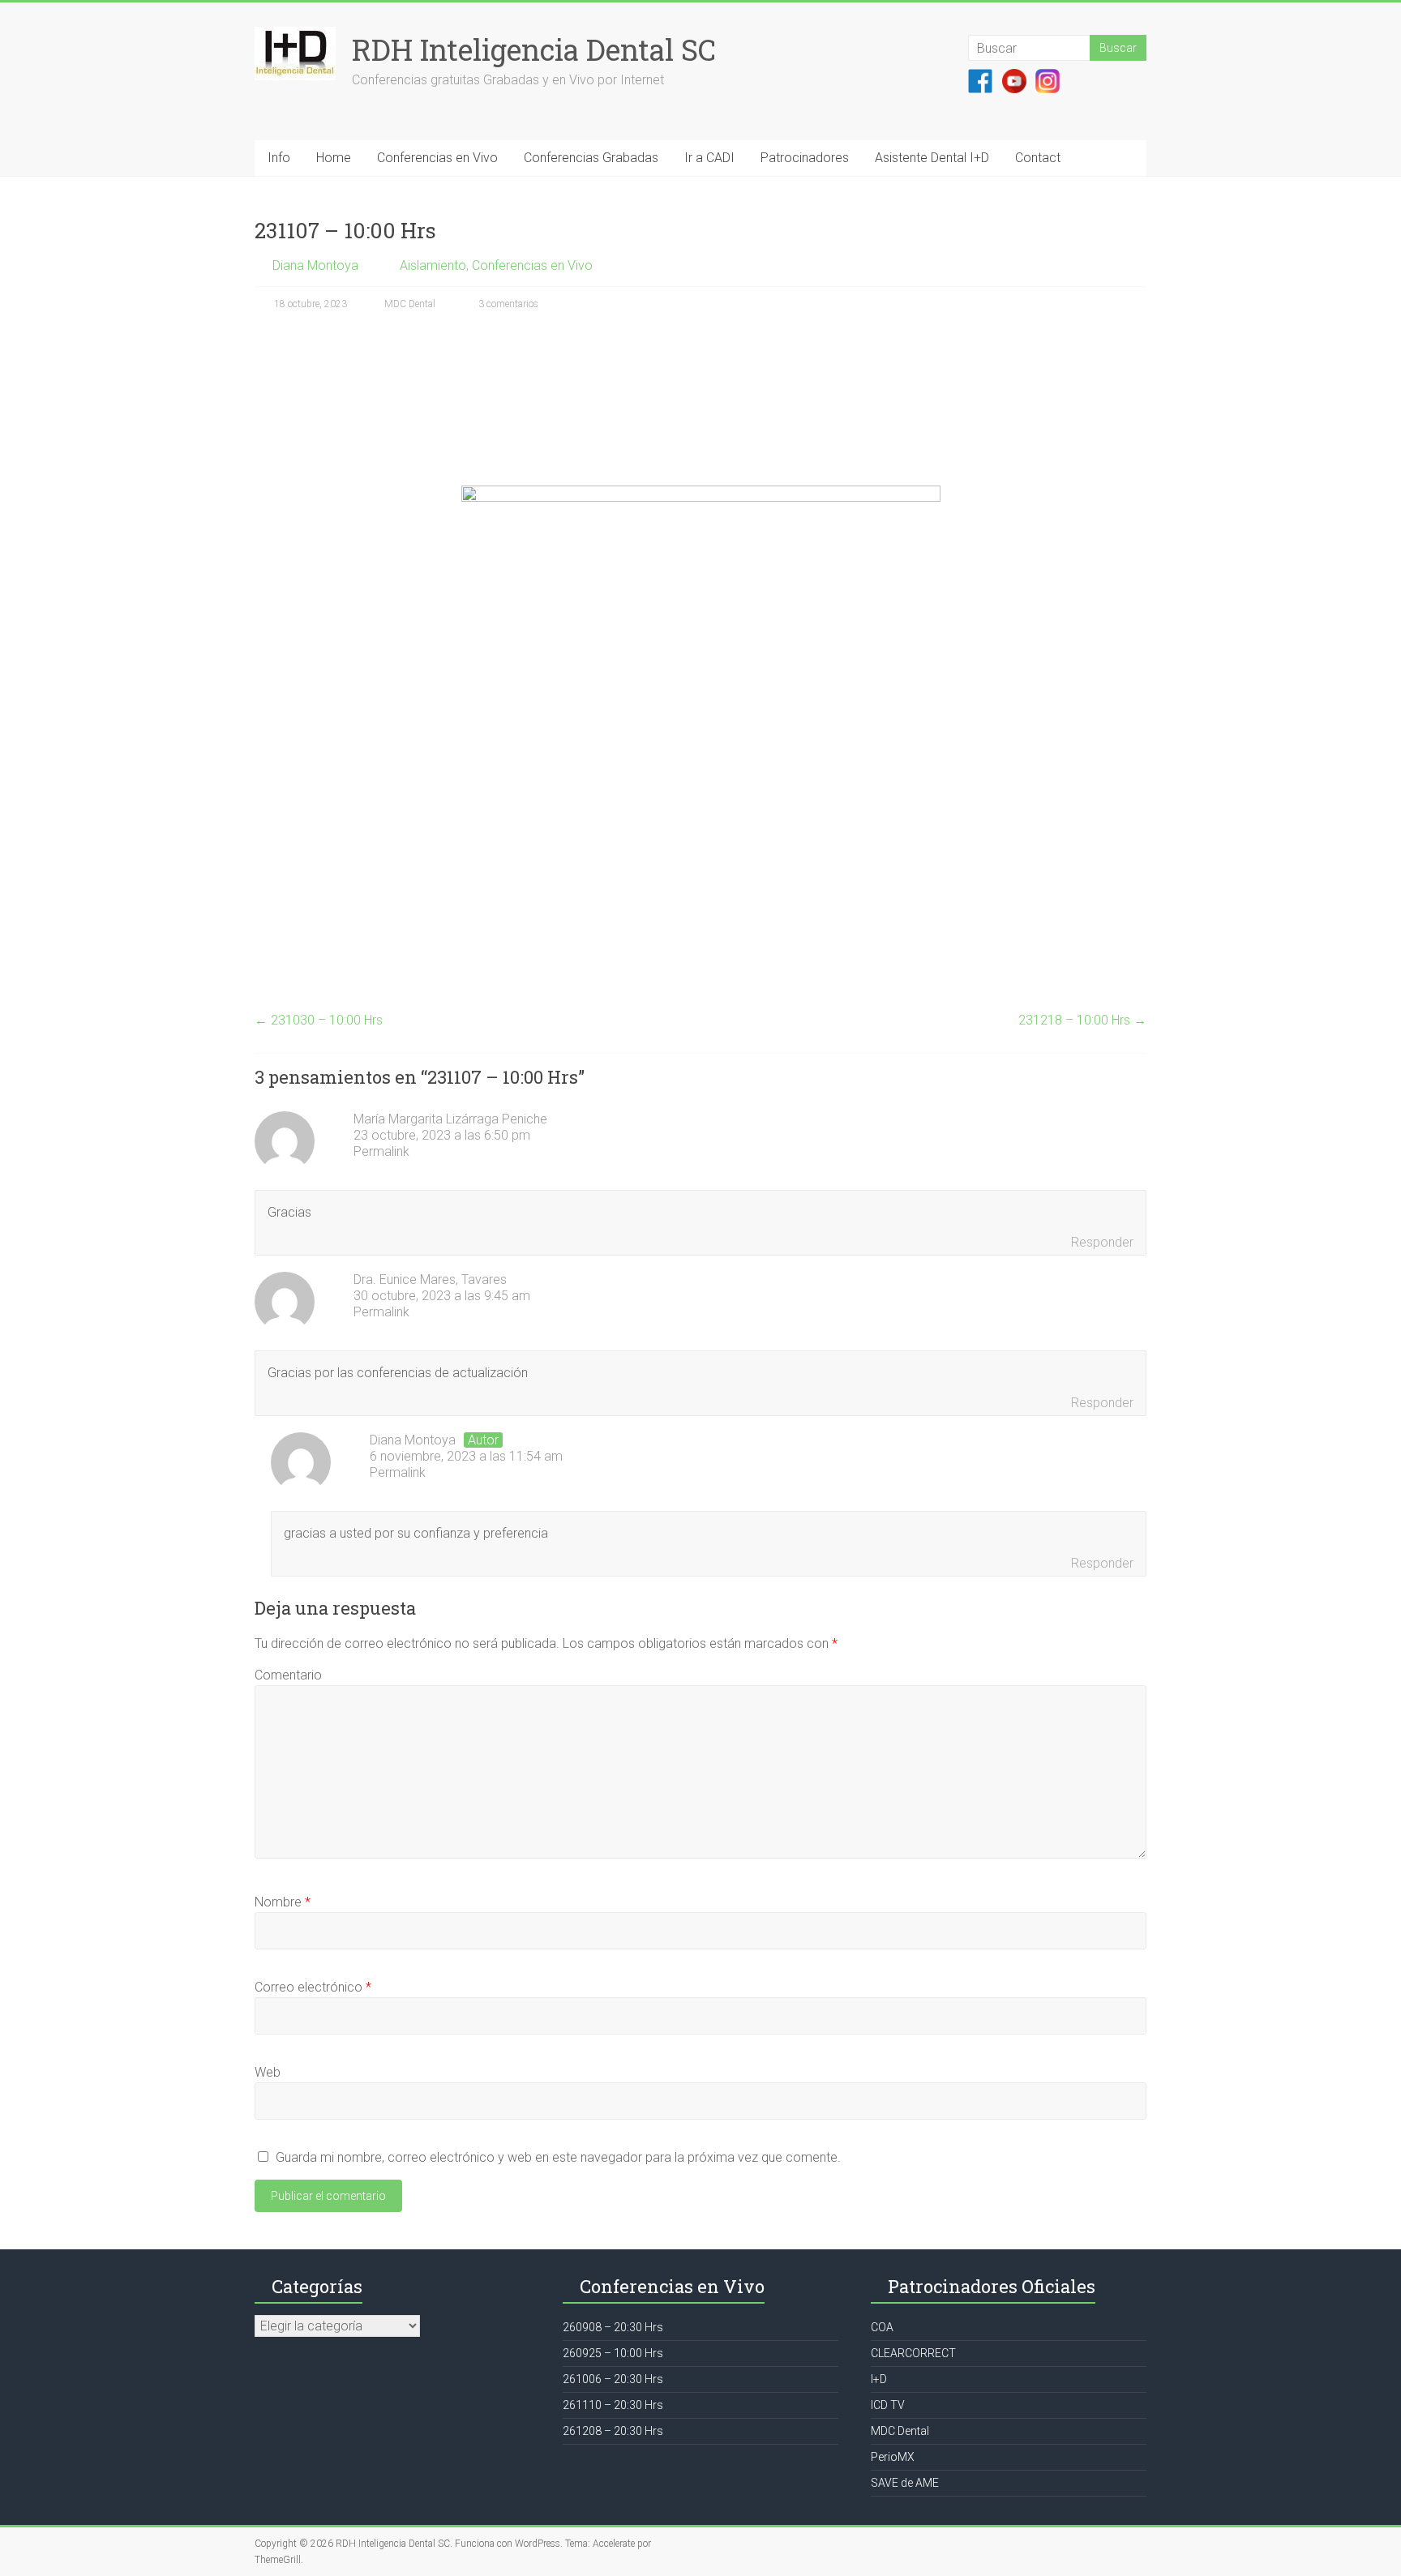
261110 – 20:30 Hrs (613, 2405)
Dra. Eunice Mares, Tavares (430, 1279)
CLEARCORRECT (913, 2353)
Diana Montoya (315, 265)
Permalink (381, 1151)
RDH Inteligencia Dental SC (534, 49)
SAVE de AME (905, 2483)
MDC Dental (410, 304)
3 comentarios (507, 304)
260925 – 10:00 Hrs (613, 2353)
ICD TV (888, 2405)
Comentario (288, 1675)
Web (268, 2072)
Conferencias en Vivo (437, 158)
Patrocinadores (805, 158)
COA (882, 2327)
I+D (879, 2379)
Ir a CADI (709, 158)
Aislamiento (433, 265)
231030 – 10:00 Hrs (319, 1020)
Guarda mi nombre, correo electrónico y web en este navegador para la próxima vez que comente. (558, 2157)
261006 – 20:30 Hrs (613, 2379)
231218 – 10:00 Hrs (1082, 1020)
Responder (1102, 1242)
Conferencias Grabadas (591, 158)
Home (334, 158)
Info (279, 158)
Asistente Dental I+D (932, 158)
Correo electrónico (313, 1987)
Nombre (283, 1902)
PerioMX (893, 2457)
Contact (1038, 158)
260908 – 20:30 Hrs (613, 2327)
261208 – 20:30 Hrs (613, 2431)
